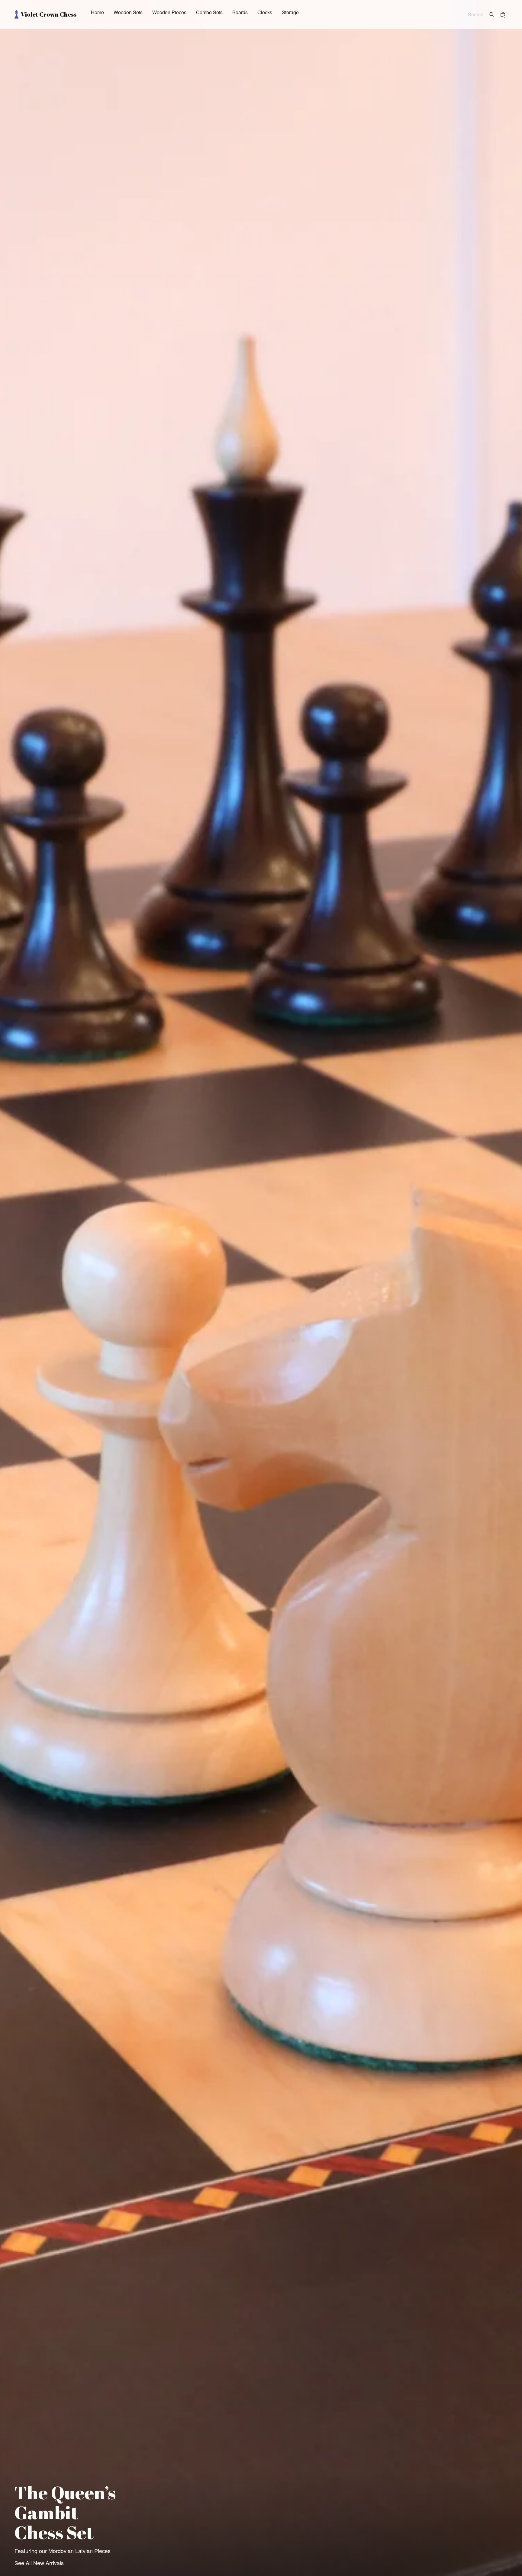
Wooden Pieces (169, 13)
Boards (240, 13)
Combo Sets (209, 13)
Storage (290, 13)
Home (97, 13)
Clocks (265, 13)
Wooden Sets (128, 13)
